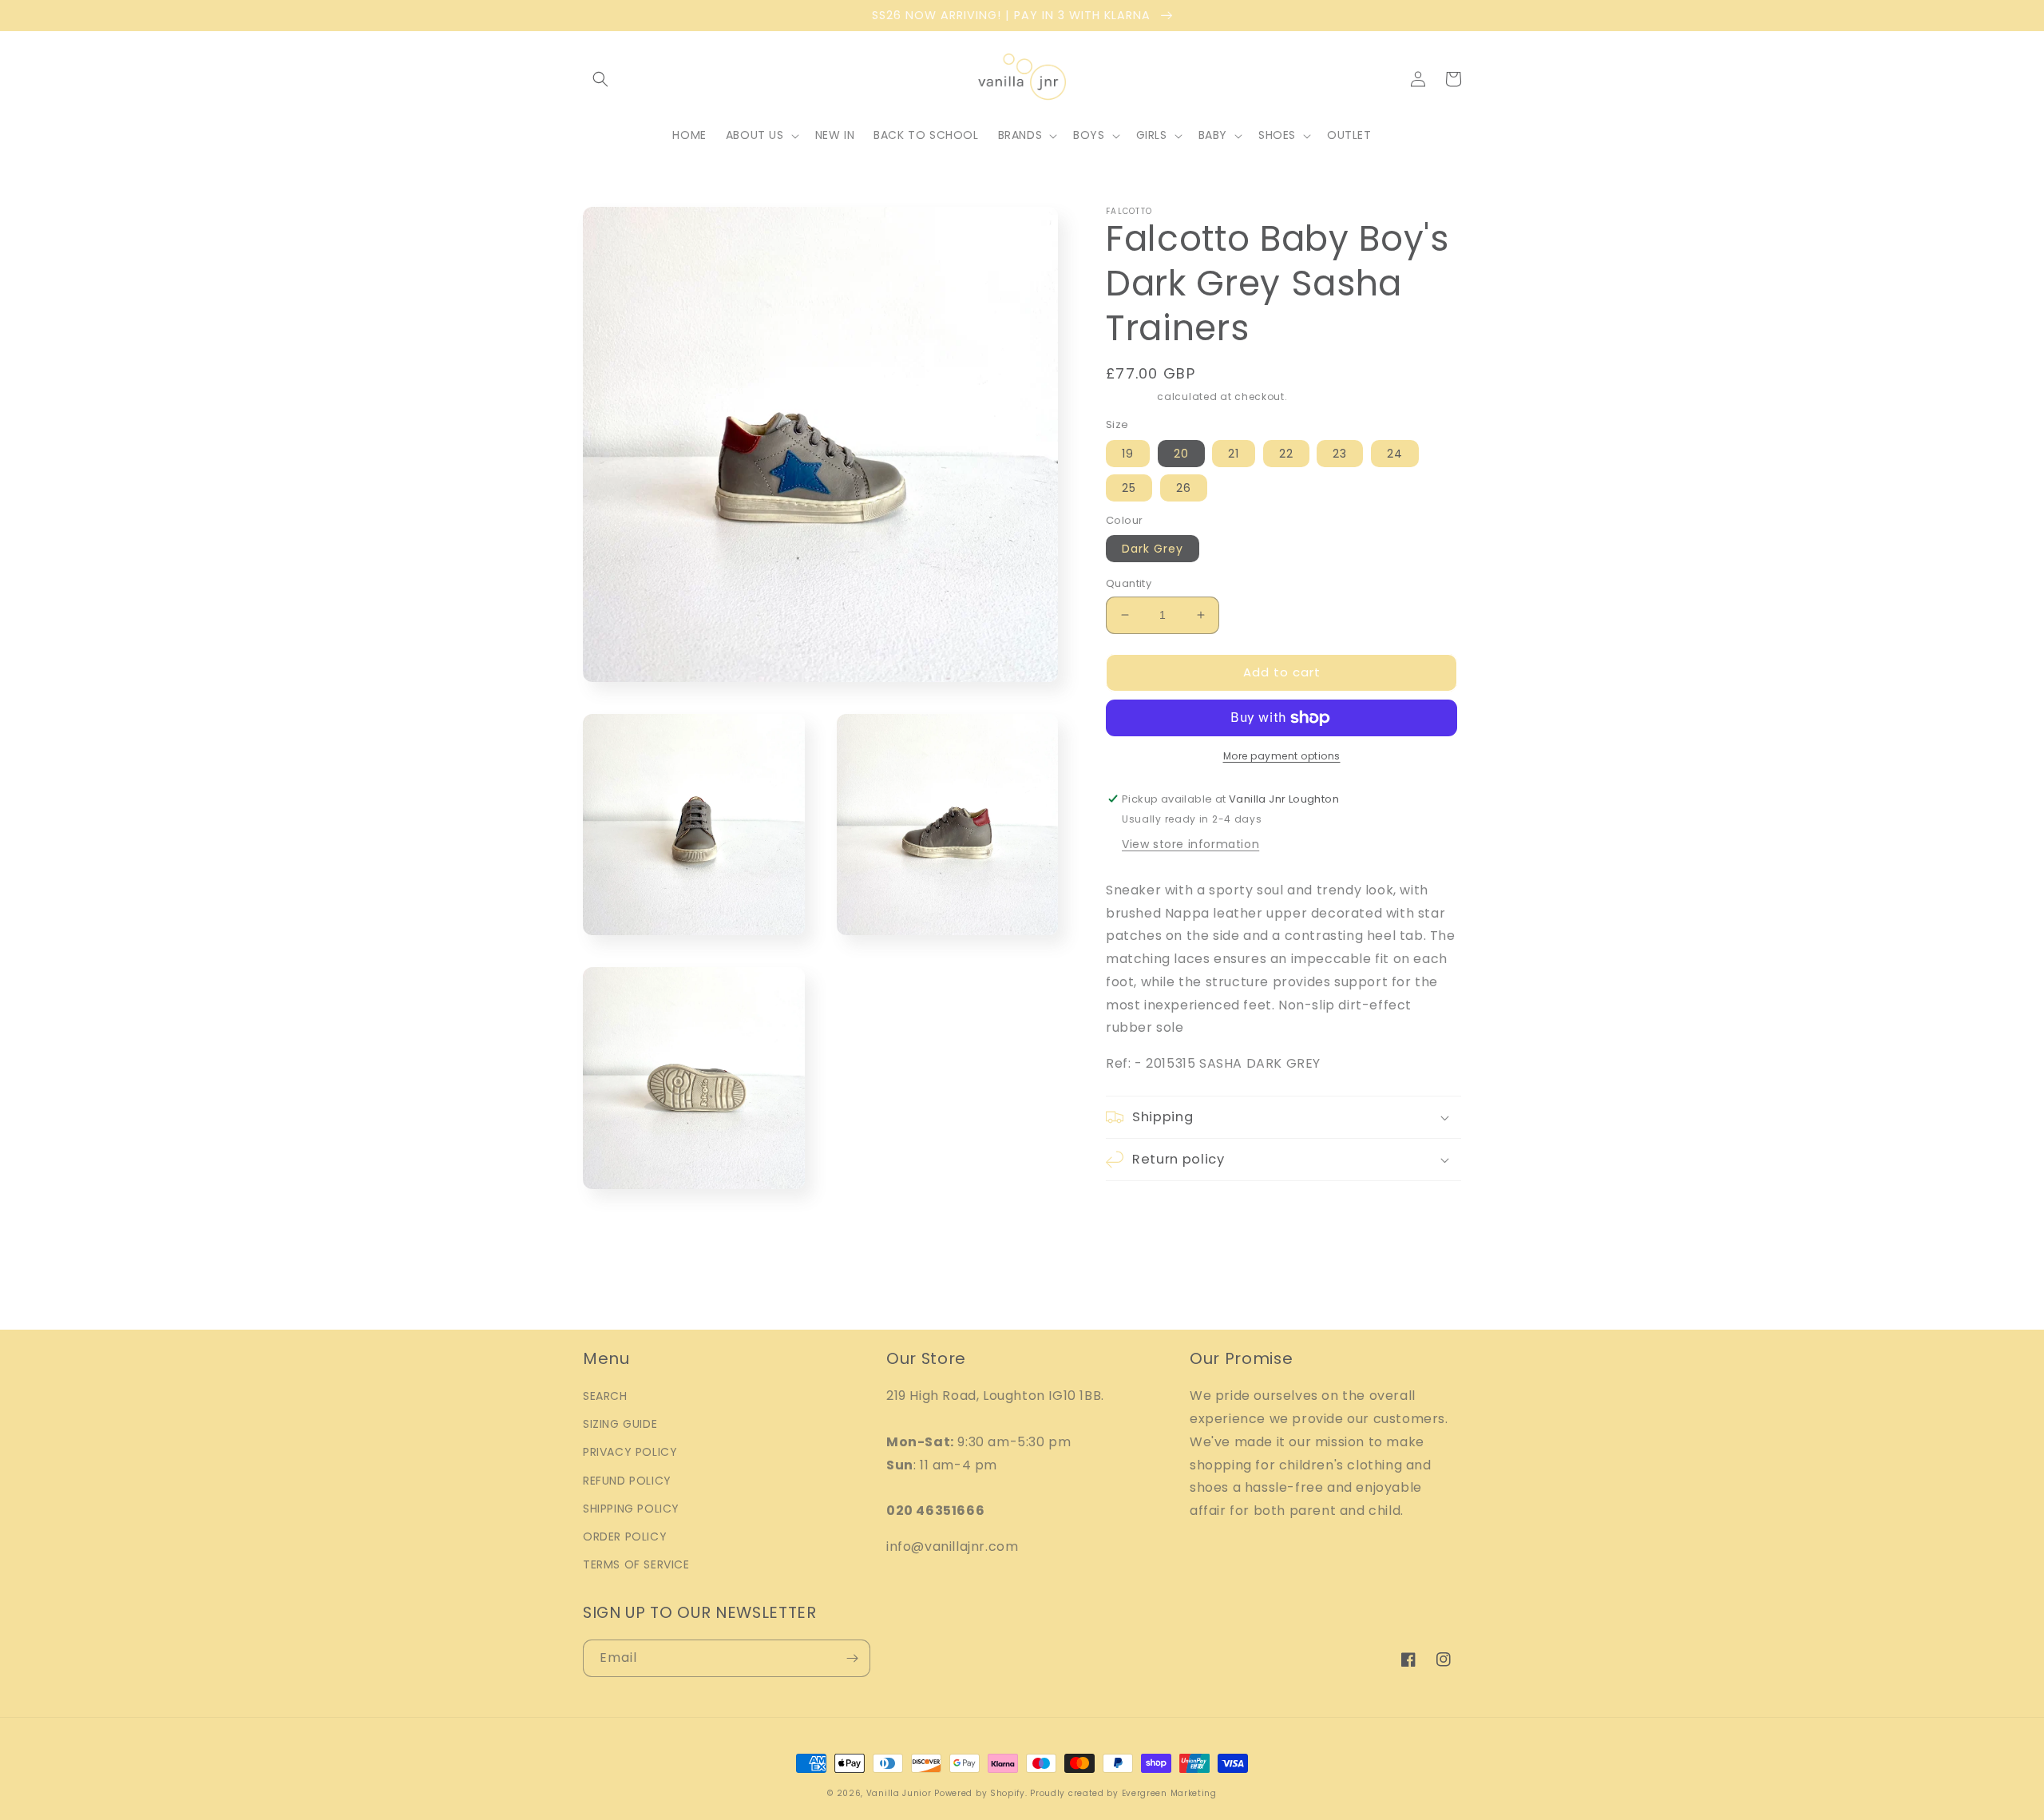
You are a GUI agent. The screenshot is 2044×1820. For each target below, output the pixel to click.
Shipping (1130, 397)
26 (1184, 488)
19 (1128, 454)
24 (1395, 454)
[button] (600, 79)
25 (1129, 488)
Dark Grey (1153, 549)
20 (1181, 454)
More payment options (1282, 756)
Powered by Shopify (980, 1793)
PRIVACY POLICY (630, 1452)
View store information (1190, 844)
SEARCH (605, 1396)
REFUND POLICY (627, 1481)
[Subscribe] (852, 1658)
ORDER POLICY (625, 1536)
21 (1234, 454)
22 (1286, 454)
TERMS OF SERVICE (636, 1564)
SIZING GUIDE (620, 1424)
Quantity (1129, 583)
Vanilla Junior (899, 1793)
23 (1340, 454)
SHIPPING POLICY (631, 1509)
